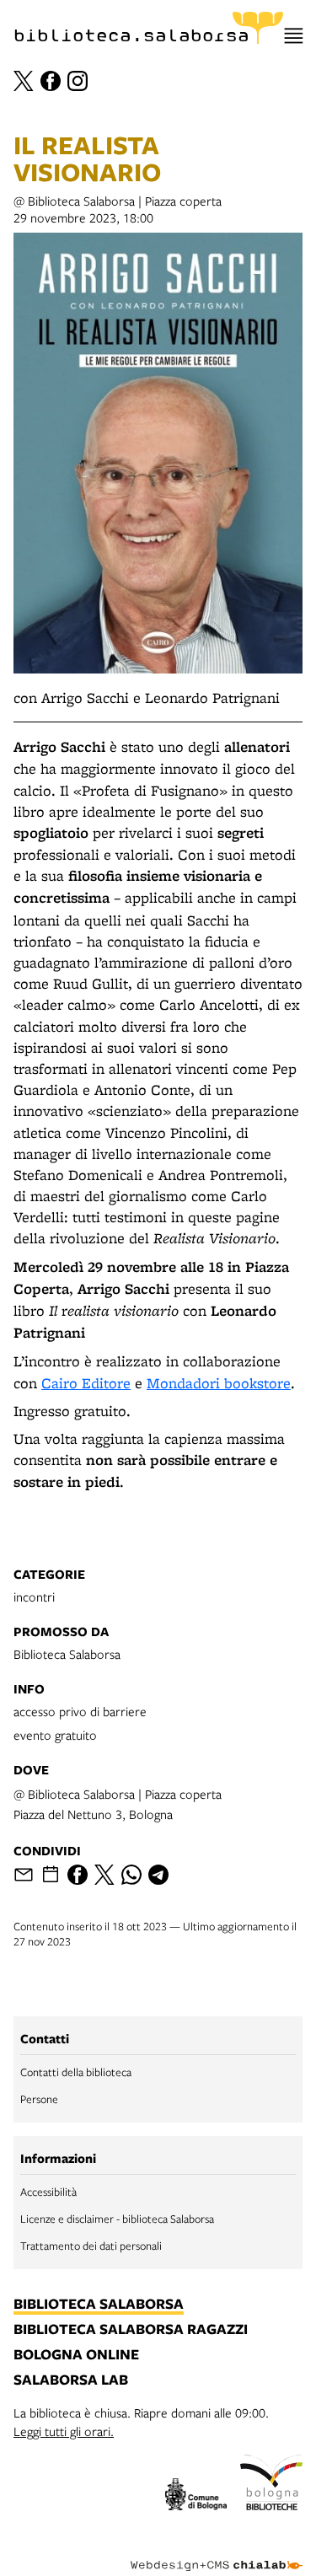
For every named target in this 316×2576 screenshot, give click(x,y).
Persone (39, 2099)
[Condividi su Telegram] (158, 1875)
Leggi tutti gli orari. (64, 2431)
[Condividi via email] (24, 1875)
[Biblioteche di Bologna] (271, 2485)
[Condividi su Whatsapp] (131, 1875)
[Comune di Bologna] (196, 2496)
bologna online (76, 2355)
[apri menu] (294, 36)
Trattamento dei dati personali (91, 2246)
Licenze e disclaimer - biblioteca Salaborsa (117, 2219)
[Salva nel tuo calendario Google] (51, 1875)
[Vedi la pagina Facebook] (51, 81)
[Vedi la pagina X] (24, 81)
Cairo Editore (86, 1383)
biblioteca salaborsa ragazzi (131, 2330)
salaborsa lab (71, 2380)
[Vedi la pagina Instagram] (78, 81)
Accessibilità (48, 2192)
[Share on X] (104, 1875)
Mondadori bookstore (219, 1383)
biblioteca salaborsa (99, 2305)
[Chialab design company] (217, 2552)
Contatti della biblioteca (76, 2072)
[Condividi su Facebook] (78, 1875)
